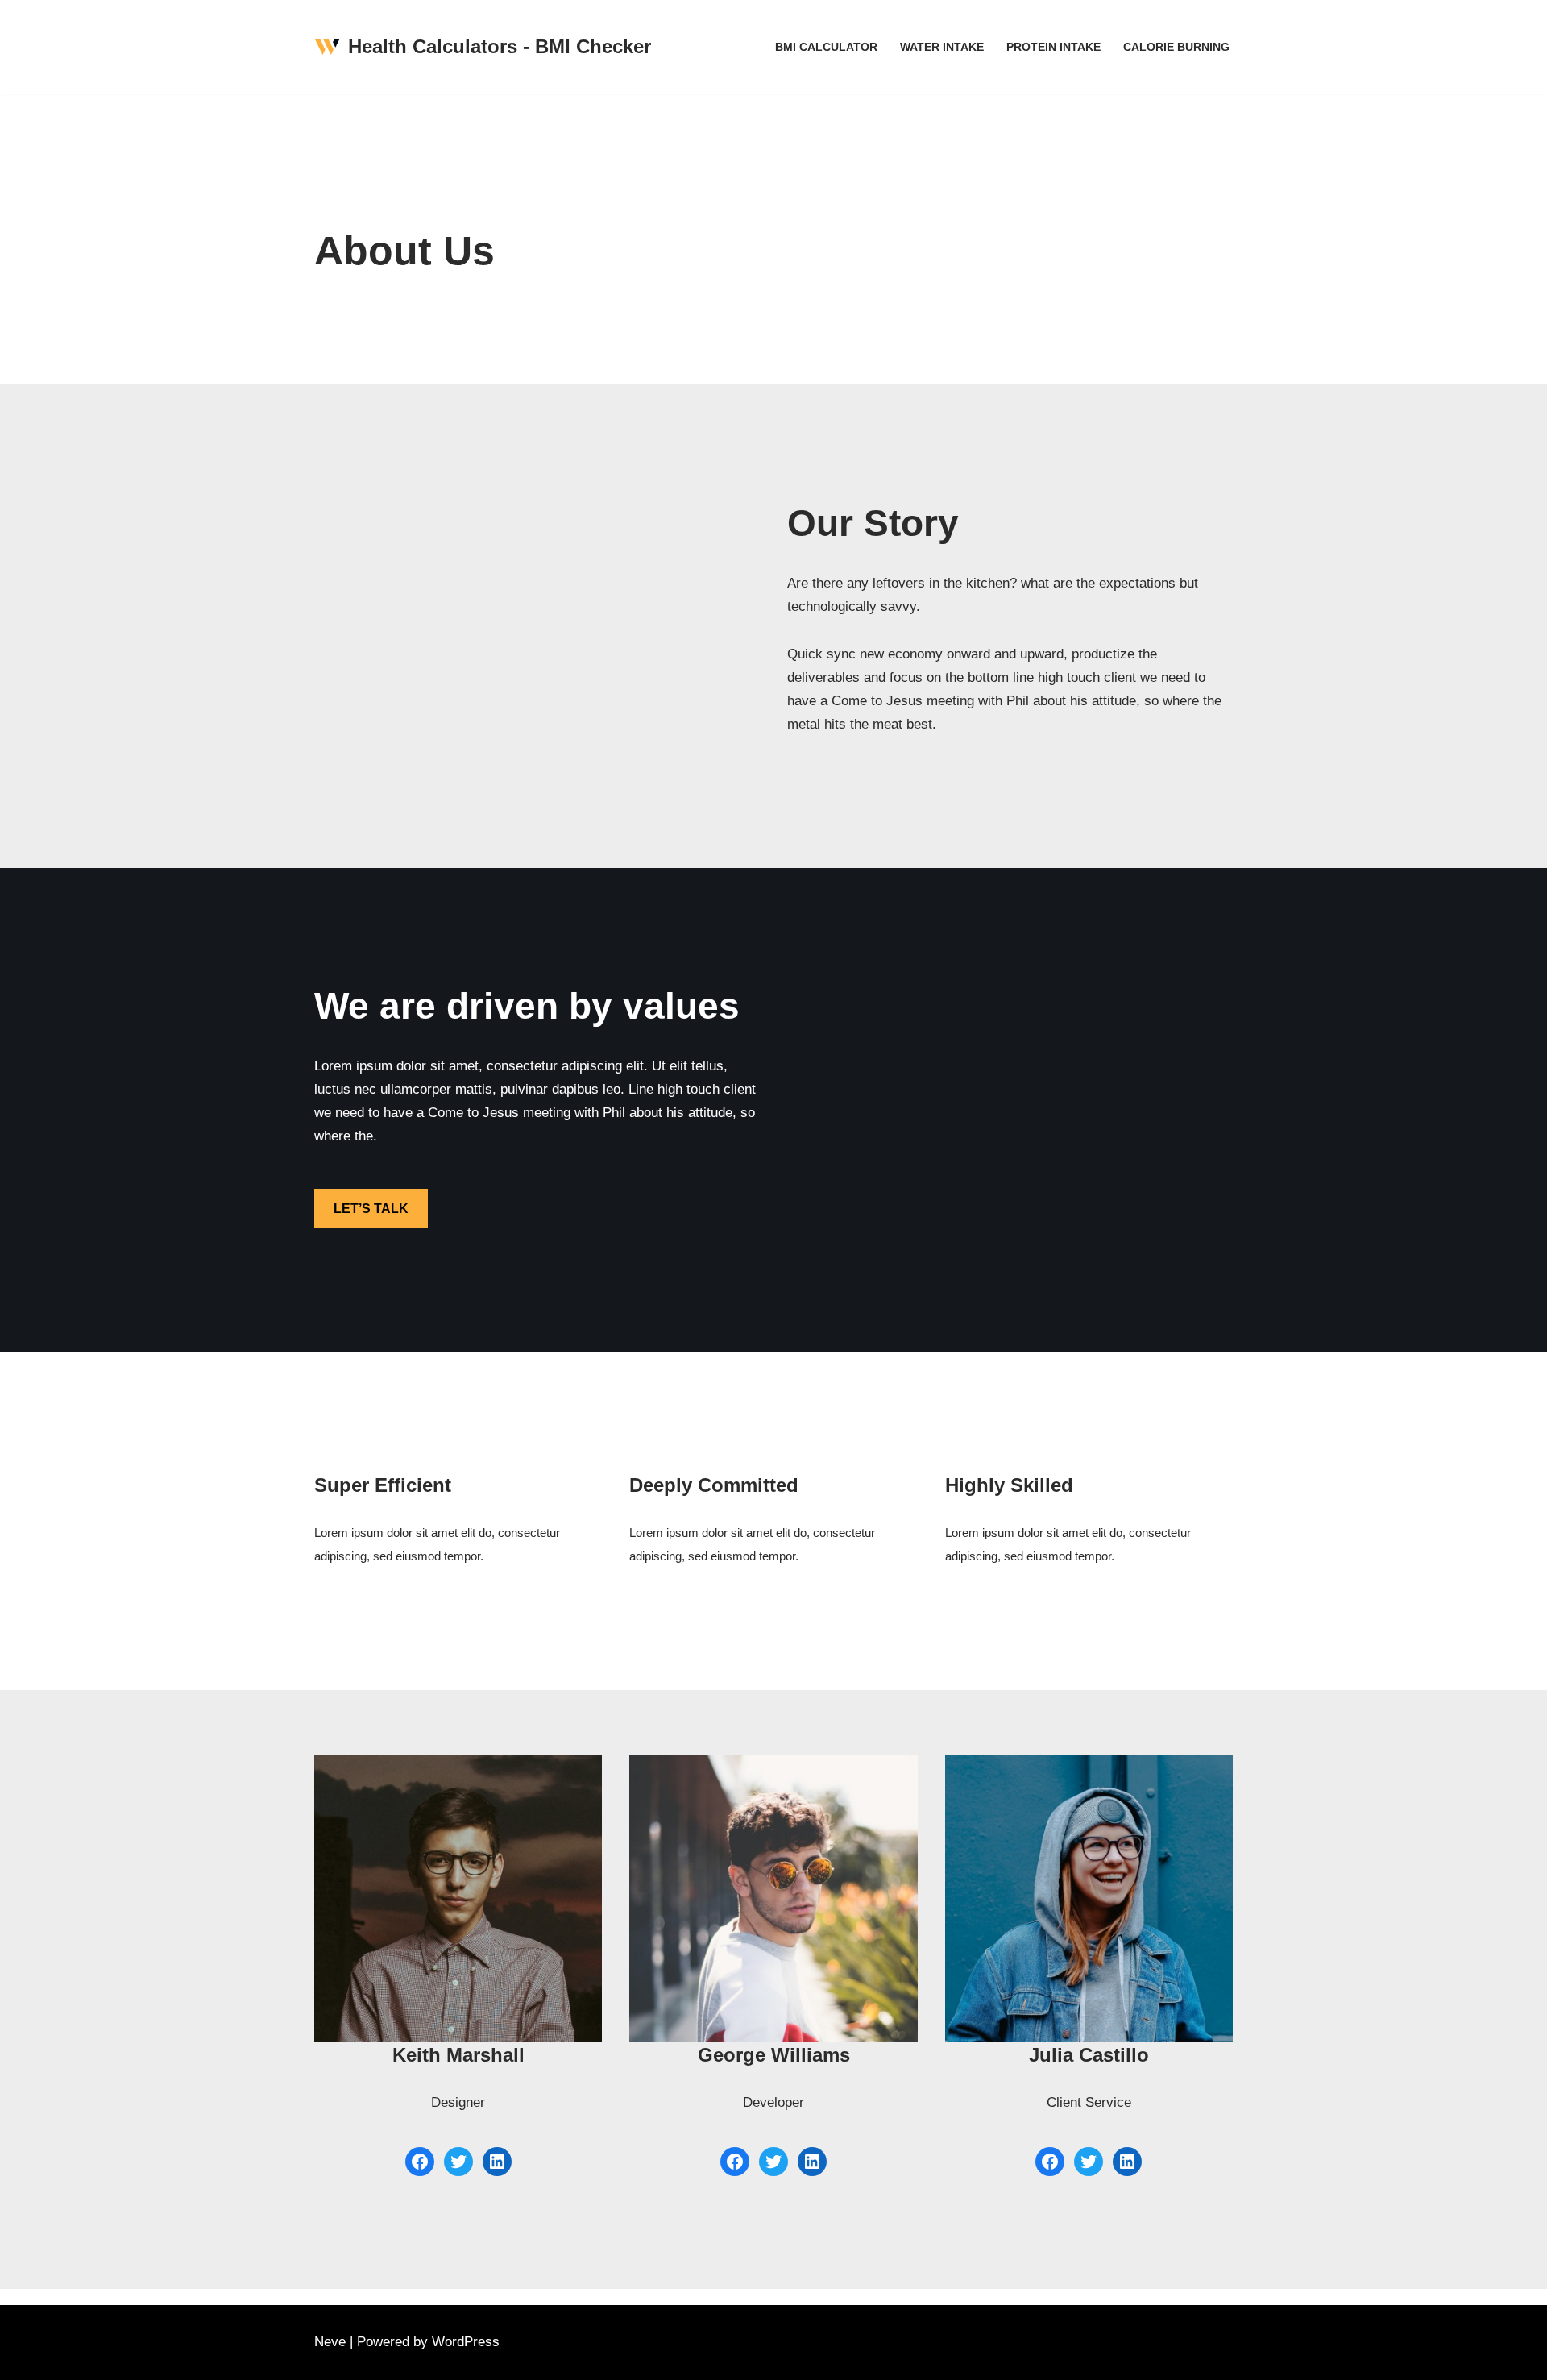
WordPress (466, 2342)
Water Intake (942, 47)
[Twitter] (458, 2162)
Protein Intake (1053, 47)
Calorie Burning (1176, 47)
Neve (330, 2342)
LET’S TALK (371, 1209)
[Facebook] (420, 2162)
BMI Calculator (826, 47)
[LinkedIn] (497, 2162)
